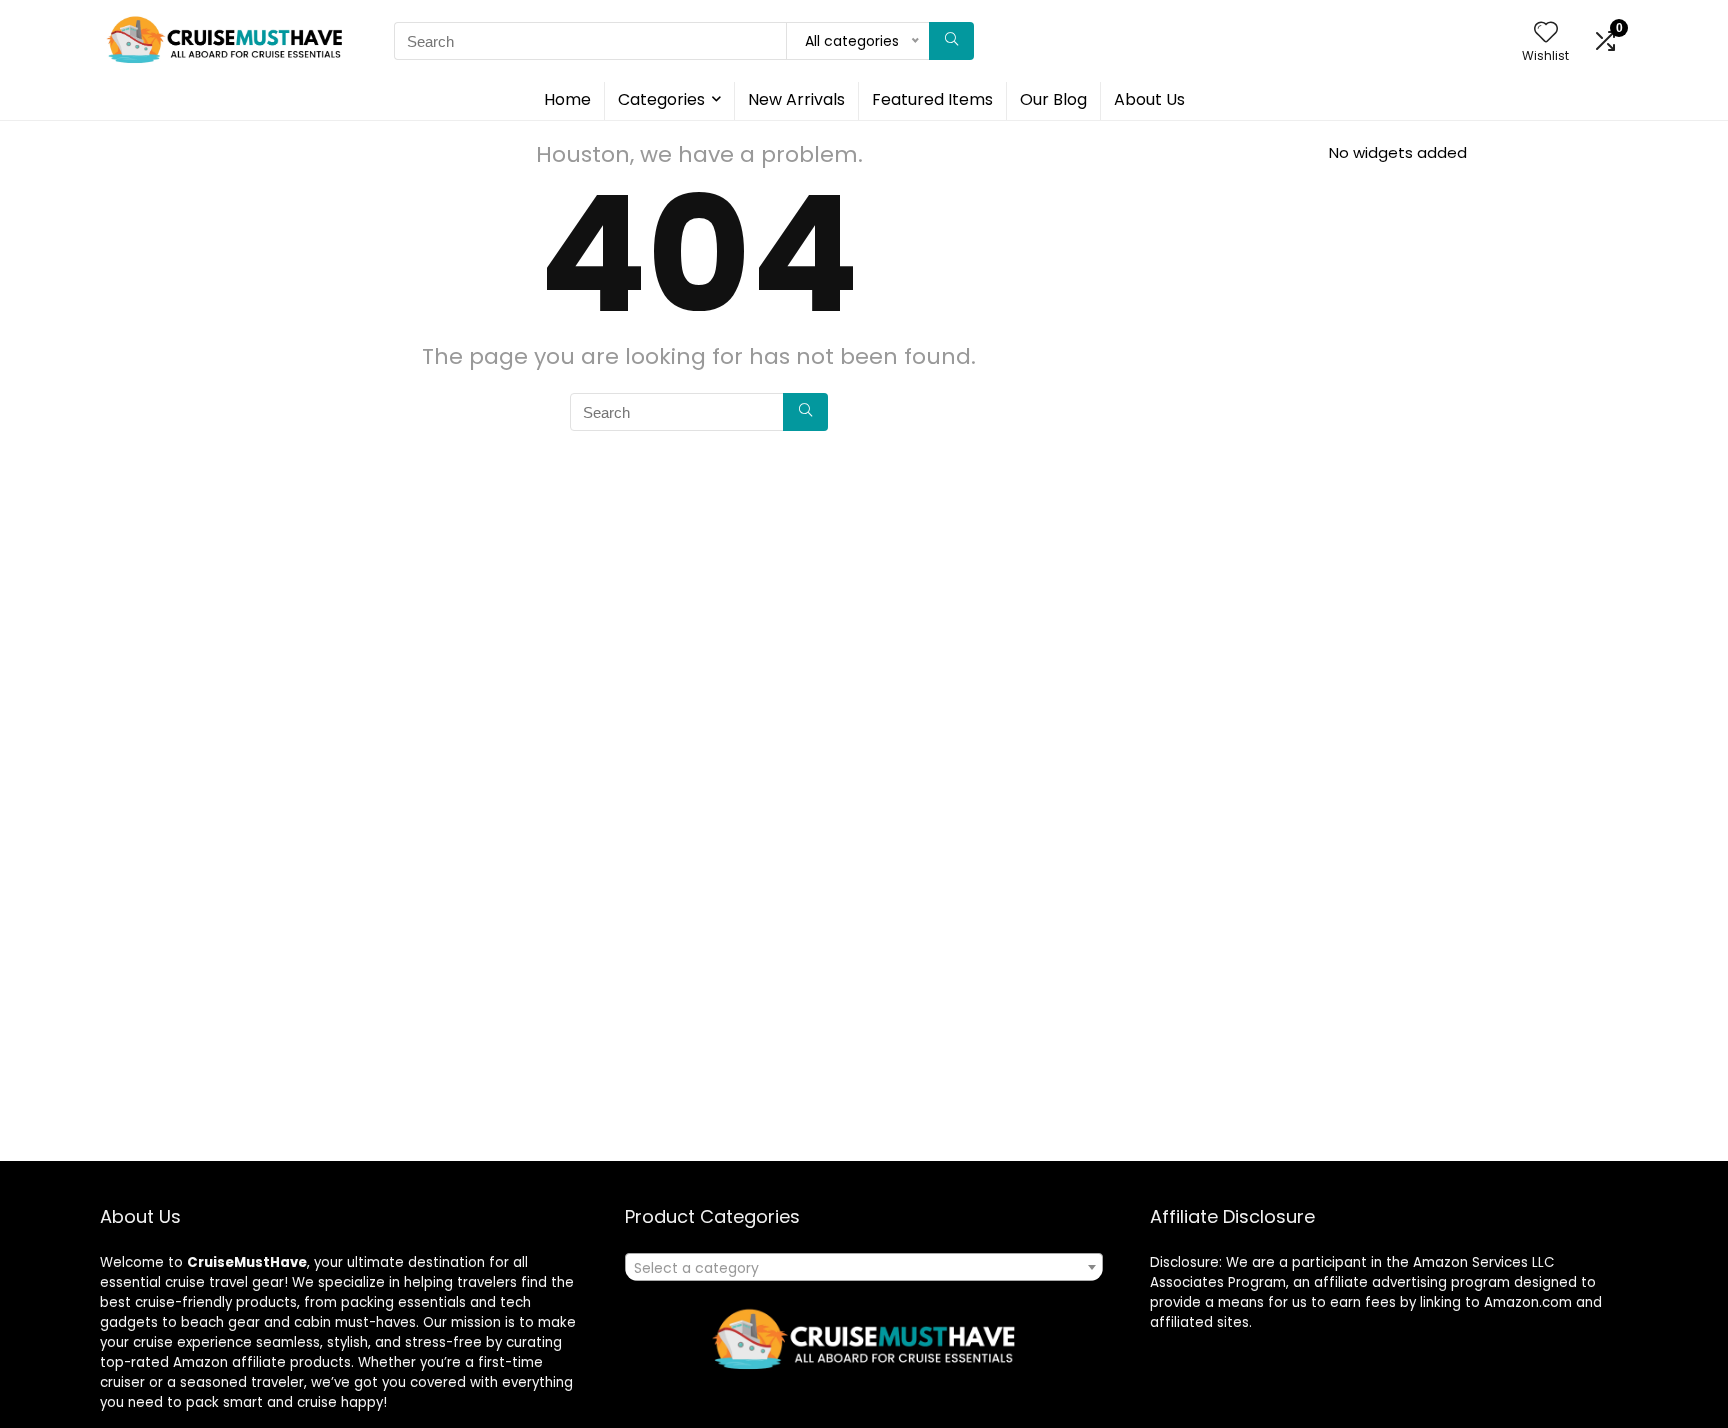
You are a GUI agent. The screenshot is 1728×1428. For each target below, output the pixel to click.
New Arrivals (796, 99)
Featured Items (932, 99)
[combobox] (864, 1267)
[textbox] (864, 1268)
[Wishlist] (1546, 33)
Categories (661, 99)
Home (567, 99)
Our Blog (1053, 99)
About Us (1149, 99)
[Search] (951, 41)
